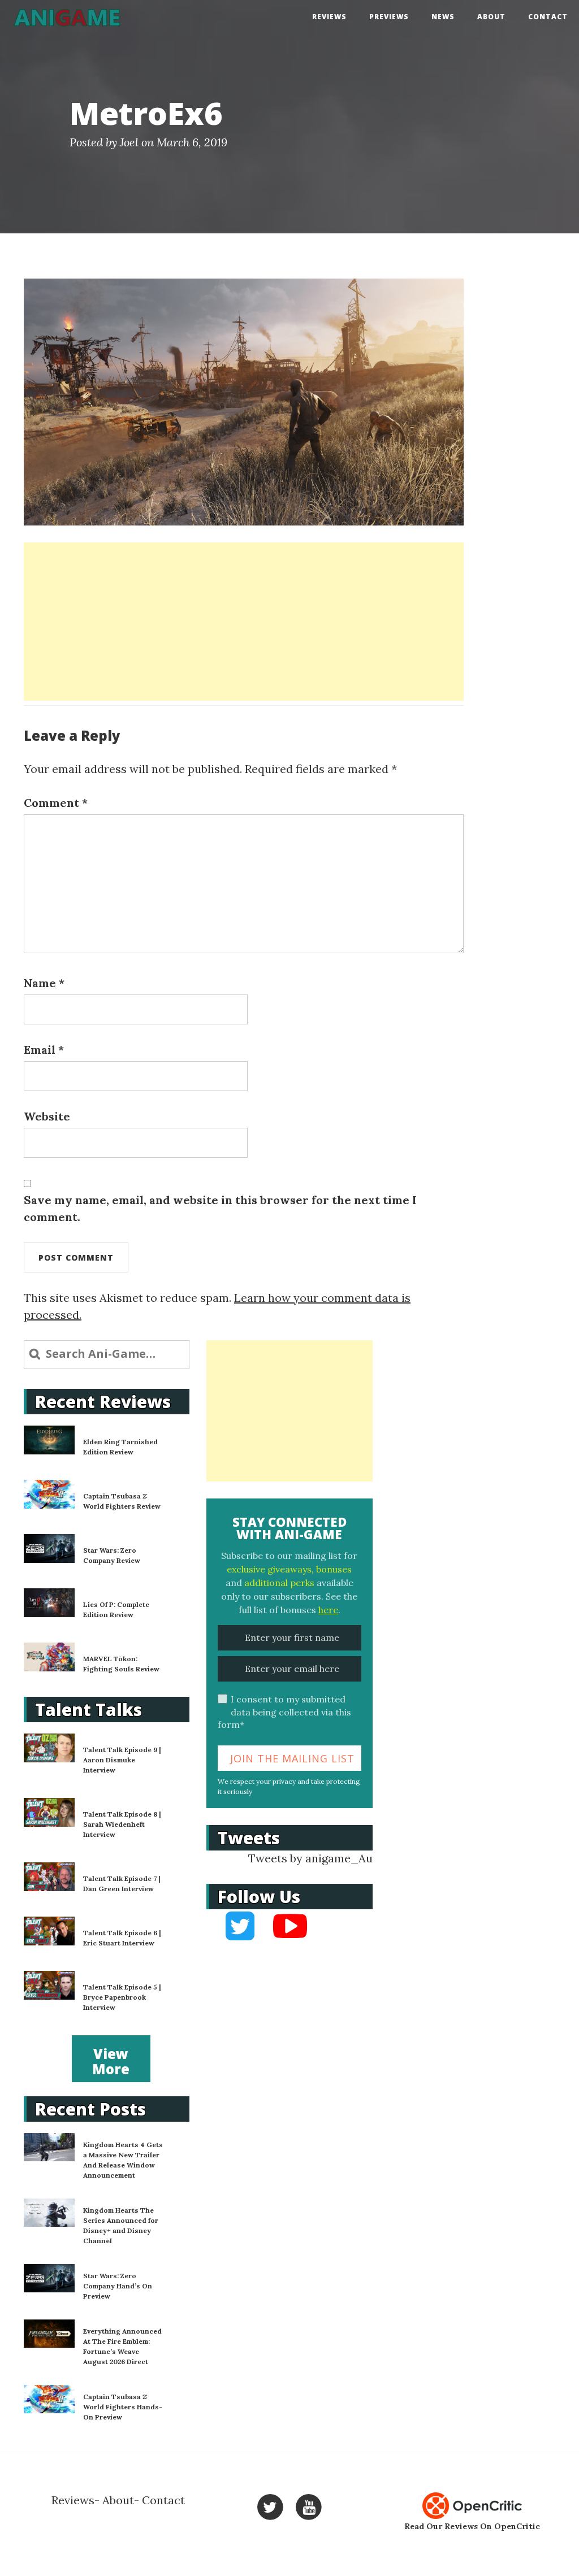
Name (44, 983)
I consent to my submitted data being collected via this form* (284, 1712)
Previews (389, 17)
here (328, 1610)
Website (47, 1116)
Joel (129, 142)
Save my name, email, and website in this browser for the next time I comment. (220, 1208)
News (443, 17)
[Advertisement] (244, 622)
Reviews (329, 17)
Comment (56, 803)
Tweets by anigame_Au (310, 1858)
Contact (548, 17)
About (491, 17)
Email (44, 1050)
